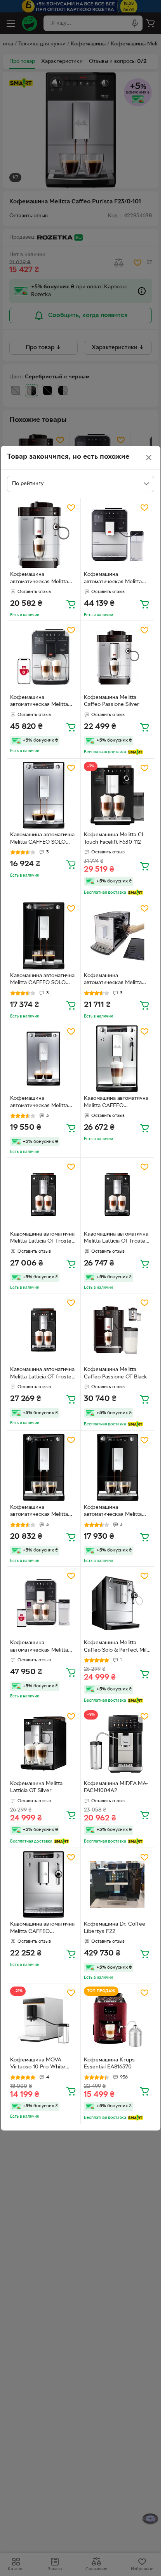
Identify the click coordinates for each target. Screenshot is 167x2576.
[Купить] (71, 604)
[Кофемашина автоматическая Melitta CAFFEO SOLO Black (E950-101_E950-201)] (44, 1467)
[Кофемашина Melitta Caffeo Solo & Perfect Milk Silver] (117, 1603)
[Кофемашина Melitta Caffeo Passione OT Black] (117, 1330)
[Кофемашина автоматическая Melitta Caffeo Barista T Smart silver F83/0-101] (117, 535)
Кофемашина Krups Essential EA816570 (109, 2064)
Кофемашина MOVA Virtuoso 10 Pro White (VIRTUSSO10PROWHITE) (42, 2065)
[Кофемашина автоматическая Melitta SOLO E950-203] (117, 936)
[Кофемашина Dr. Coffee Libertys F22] (117, 1885)
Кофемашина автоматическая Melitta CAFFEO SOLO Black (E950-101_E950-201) (39, 1512)
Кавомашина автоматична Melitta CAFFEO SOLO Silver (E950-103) (42, 839)
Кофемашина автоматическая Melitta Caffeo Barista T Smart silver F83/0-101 (113, 579)
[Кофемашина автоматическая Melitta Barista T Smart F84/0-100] (44, 1603)
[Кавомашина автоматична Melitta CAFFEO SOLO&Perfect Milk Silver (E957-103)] (44, 1885)
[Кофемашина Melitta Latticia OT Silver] (44, 1744)
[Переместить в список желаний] (71, 508)
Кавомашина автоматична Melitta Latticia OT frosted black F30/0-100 (42, 1239)
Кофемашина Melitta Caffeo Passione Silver (112, 701)
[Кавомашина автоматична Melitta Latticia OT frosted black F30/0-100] (44, 1194)
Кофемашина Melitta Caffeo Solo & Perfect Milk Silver (117, 1647)
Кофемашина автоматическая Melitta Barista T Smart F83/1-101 (41, 702)
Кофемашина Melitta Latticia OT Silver (36, 1787)
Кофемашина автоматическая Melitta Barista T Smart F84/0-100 (43, 1647)
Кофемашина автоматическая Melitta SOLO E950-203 (113, 980)
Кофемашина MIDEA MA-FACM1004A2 (116, 1787)
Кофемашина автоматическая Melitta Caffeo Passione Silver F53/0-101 (39, 579)
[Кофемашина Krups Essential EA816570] (117, 2020)
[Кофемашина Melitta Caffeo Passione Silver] (117, 658)
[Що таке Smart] (135, 752)
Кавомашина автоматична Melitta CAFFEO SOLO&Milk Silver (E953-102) (116, 1103)
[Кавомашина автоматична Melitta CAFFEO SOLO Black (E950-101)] (44, 936)
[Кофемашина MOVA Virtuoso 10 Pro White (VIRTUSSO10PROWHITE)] (44, 2020)
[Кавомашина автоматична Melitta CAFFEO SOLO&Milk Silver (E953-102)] (117, 1059)
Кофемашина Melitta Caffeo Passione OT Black (116, 1373)
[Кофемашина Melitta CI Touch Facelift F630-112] (117, 795)
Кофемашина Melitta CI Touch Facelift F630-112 (114, 839)
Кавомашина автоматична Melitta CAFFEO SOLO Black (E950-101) (42, 980)
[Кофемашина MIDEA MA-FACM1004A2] (117, 1744)
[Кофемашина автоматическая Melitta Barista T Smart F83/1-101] (44, 658)
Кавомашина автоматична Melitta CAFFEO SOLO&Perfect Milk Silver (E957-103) (42, 1929)
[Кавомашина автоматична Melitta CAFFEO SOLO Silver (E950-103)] (44, 795)
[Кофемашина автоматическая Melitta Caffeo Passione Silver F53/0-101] (44, 535)
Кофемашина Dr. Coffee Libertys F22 (115, 1928)
